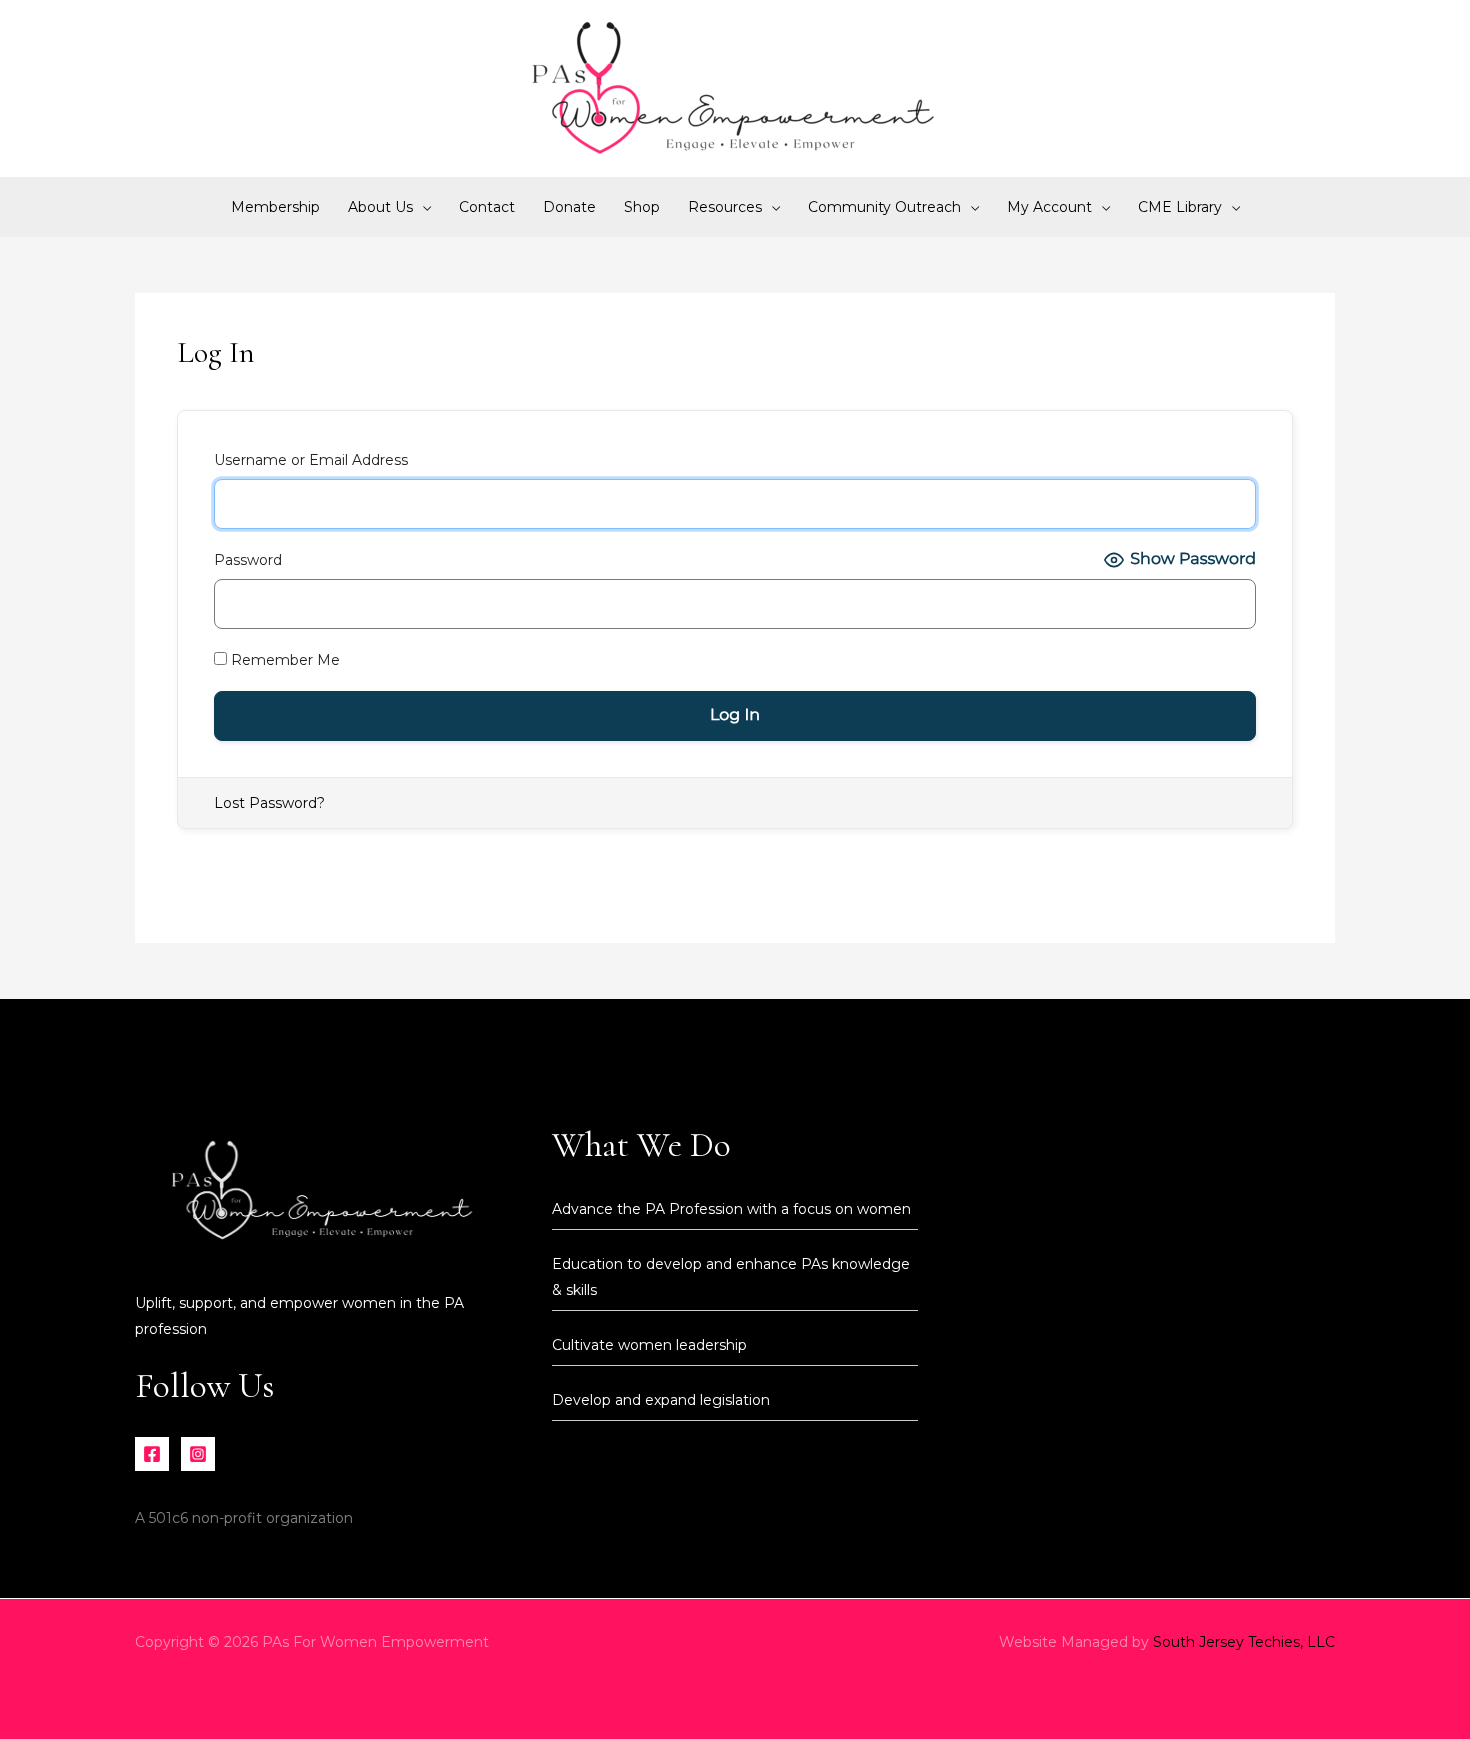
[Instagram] (198, 1454)
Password (248, 560)
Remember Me (283, 660)
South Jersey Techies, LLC (1244, 1642)
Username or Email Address (311, 460)
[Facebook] (152, 1454)
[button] (422, 207)
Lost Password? (269, 803)
